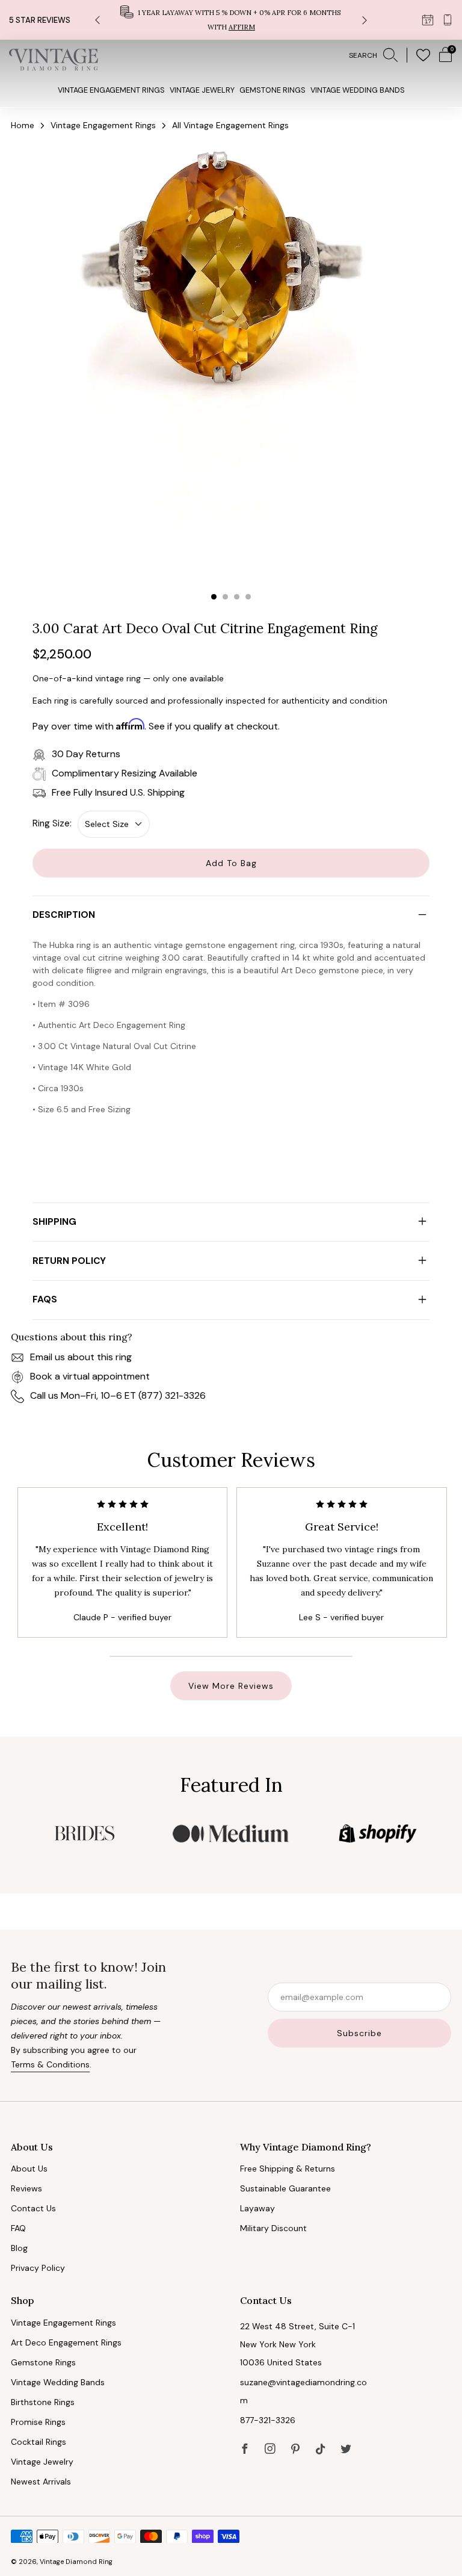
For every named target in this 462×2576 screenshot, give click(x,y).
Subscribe (359, 2033)
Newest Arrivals (41, 2482)
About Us (29, 2169)
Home (23, 125)
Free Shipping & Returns (288, 2169)
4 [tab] (248, 597)
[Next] (365, 20)
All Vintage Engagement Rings (230, 125)
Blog (19, 2248)
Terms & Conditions (50, 2064)
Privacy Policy (38, 2268)
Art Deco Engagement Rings (66, 2342)
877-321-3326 (268, 2420)
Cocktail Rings (38, 2442)
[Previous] (97, 20)
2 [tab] (225, 597)
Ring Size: (52, 823)
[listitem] (231, 20)
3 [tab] (237, 597)
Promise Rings (38, 2422)
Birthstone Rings (43, 2402)
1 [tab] (214, 597)
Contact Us (33, 2208)
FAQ (18, 2228)
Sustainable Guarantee (285, 2188)
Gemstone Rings (273, 90)
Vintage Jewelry (202, 90)
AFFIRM (242, 27)
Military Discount (273, 2228)
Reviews (26, 2188)
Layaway (257, 2208)
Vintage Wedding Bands (358, 90)
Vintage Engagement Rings (111, 90)
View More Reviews (231, 1686)
